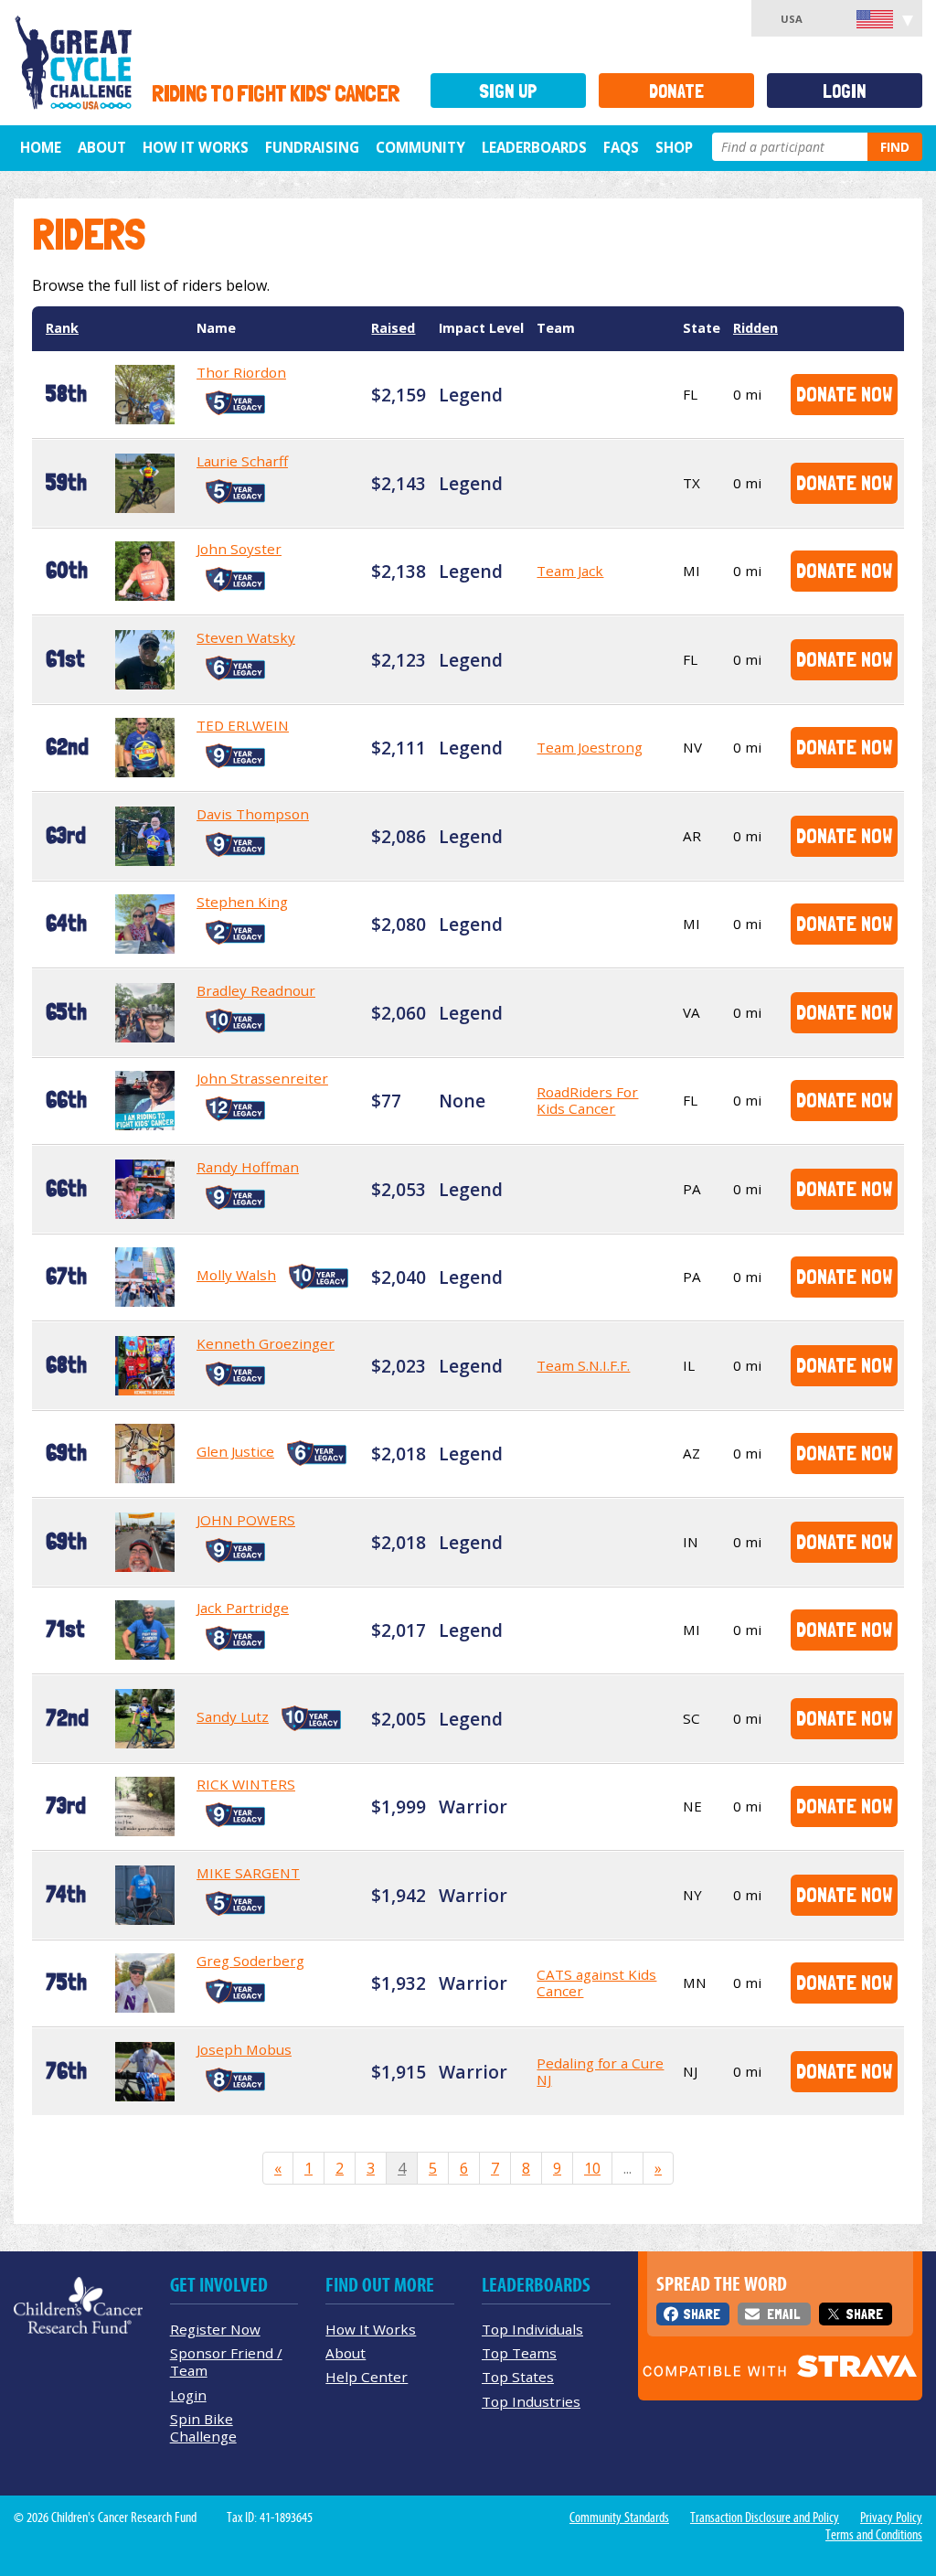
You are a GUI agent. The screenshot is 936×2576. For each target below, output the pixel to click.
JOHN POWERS (246, 1520)
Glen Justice (235, 1451)
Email (783, 2314)
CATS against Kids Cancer (596, 1983)
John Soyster (239, 549)
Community (420, 147)
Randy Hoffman (248, 1167)
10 (592, 2168)
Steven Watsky (246, 637)
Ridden (755, 328)
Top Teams (519, 2353)
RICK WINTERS (246, 1784)
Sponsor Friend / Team (226, 2362)
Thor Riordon (241, 372)
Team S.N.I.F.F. (583, 1365)
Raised (393, 328)
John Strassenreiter (262, 1078)
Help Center (367, 2377)
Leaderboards (534, 147)
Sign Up (508, 91)
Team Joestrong (590, 747)
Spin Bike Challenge (203, 2427)
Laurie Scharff (242, 461)
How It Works (196, 147)
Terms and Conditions (874, 2535)
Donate (676, 91)
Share (702, 2314)
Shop (674, 147)
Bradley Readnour (256, 990)
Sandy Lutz (233, 1716)
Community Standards (619, 2517)
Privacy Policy (891, 2517)
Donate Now (844, 394)
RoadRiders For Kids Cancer (587, 1100)
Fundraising (312, 147)
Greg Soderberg (250, 1961)
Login (845, 91)
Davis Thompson (253, 814)
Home (41, 147)
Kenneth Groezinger (266, 1343)
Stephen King (242, 902)
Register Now (215, 2329)
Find (895, 147)
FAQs (621, 147)
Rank (62, 328)
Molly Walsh (236, 1275)
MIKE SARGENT (248, 1873)
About (102, 147)
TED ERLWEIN (243, 725)
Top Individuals (532, 2329)
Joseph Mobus (244, 2049)
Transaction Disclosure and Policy (765, 2517)
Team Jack (570, 571)
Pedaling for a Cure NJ (600, 2071)
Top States (518, 2377)
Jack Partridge (243, 1608)
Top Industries (531, 2401)
